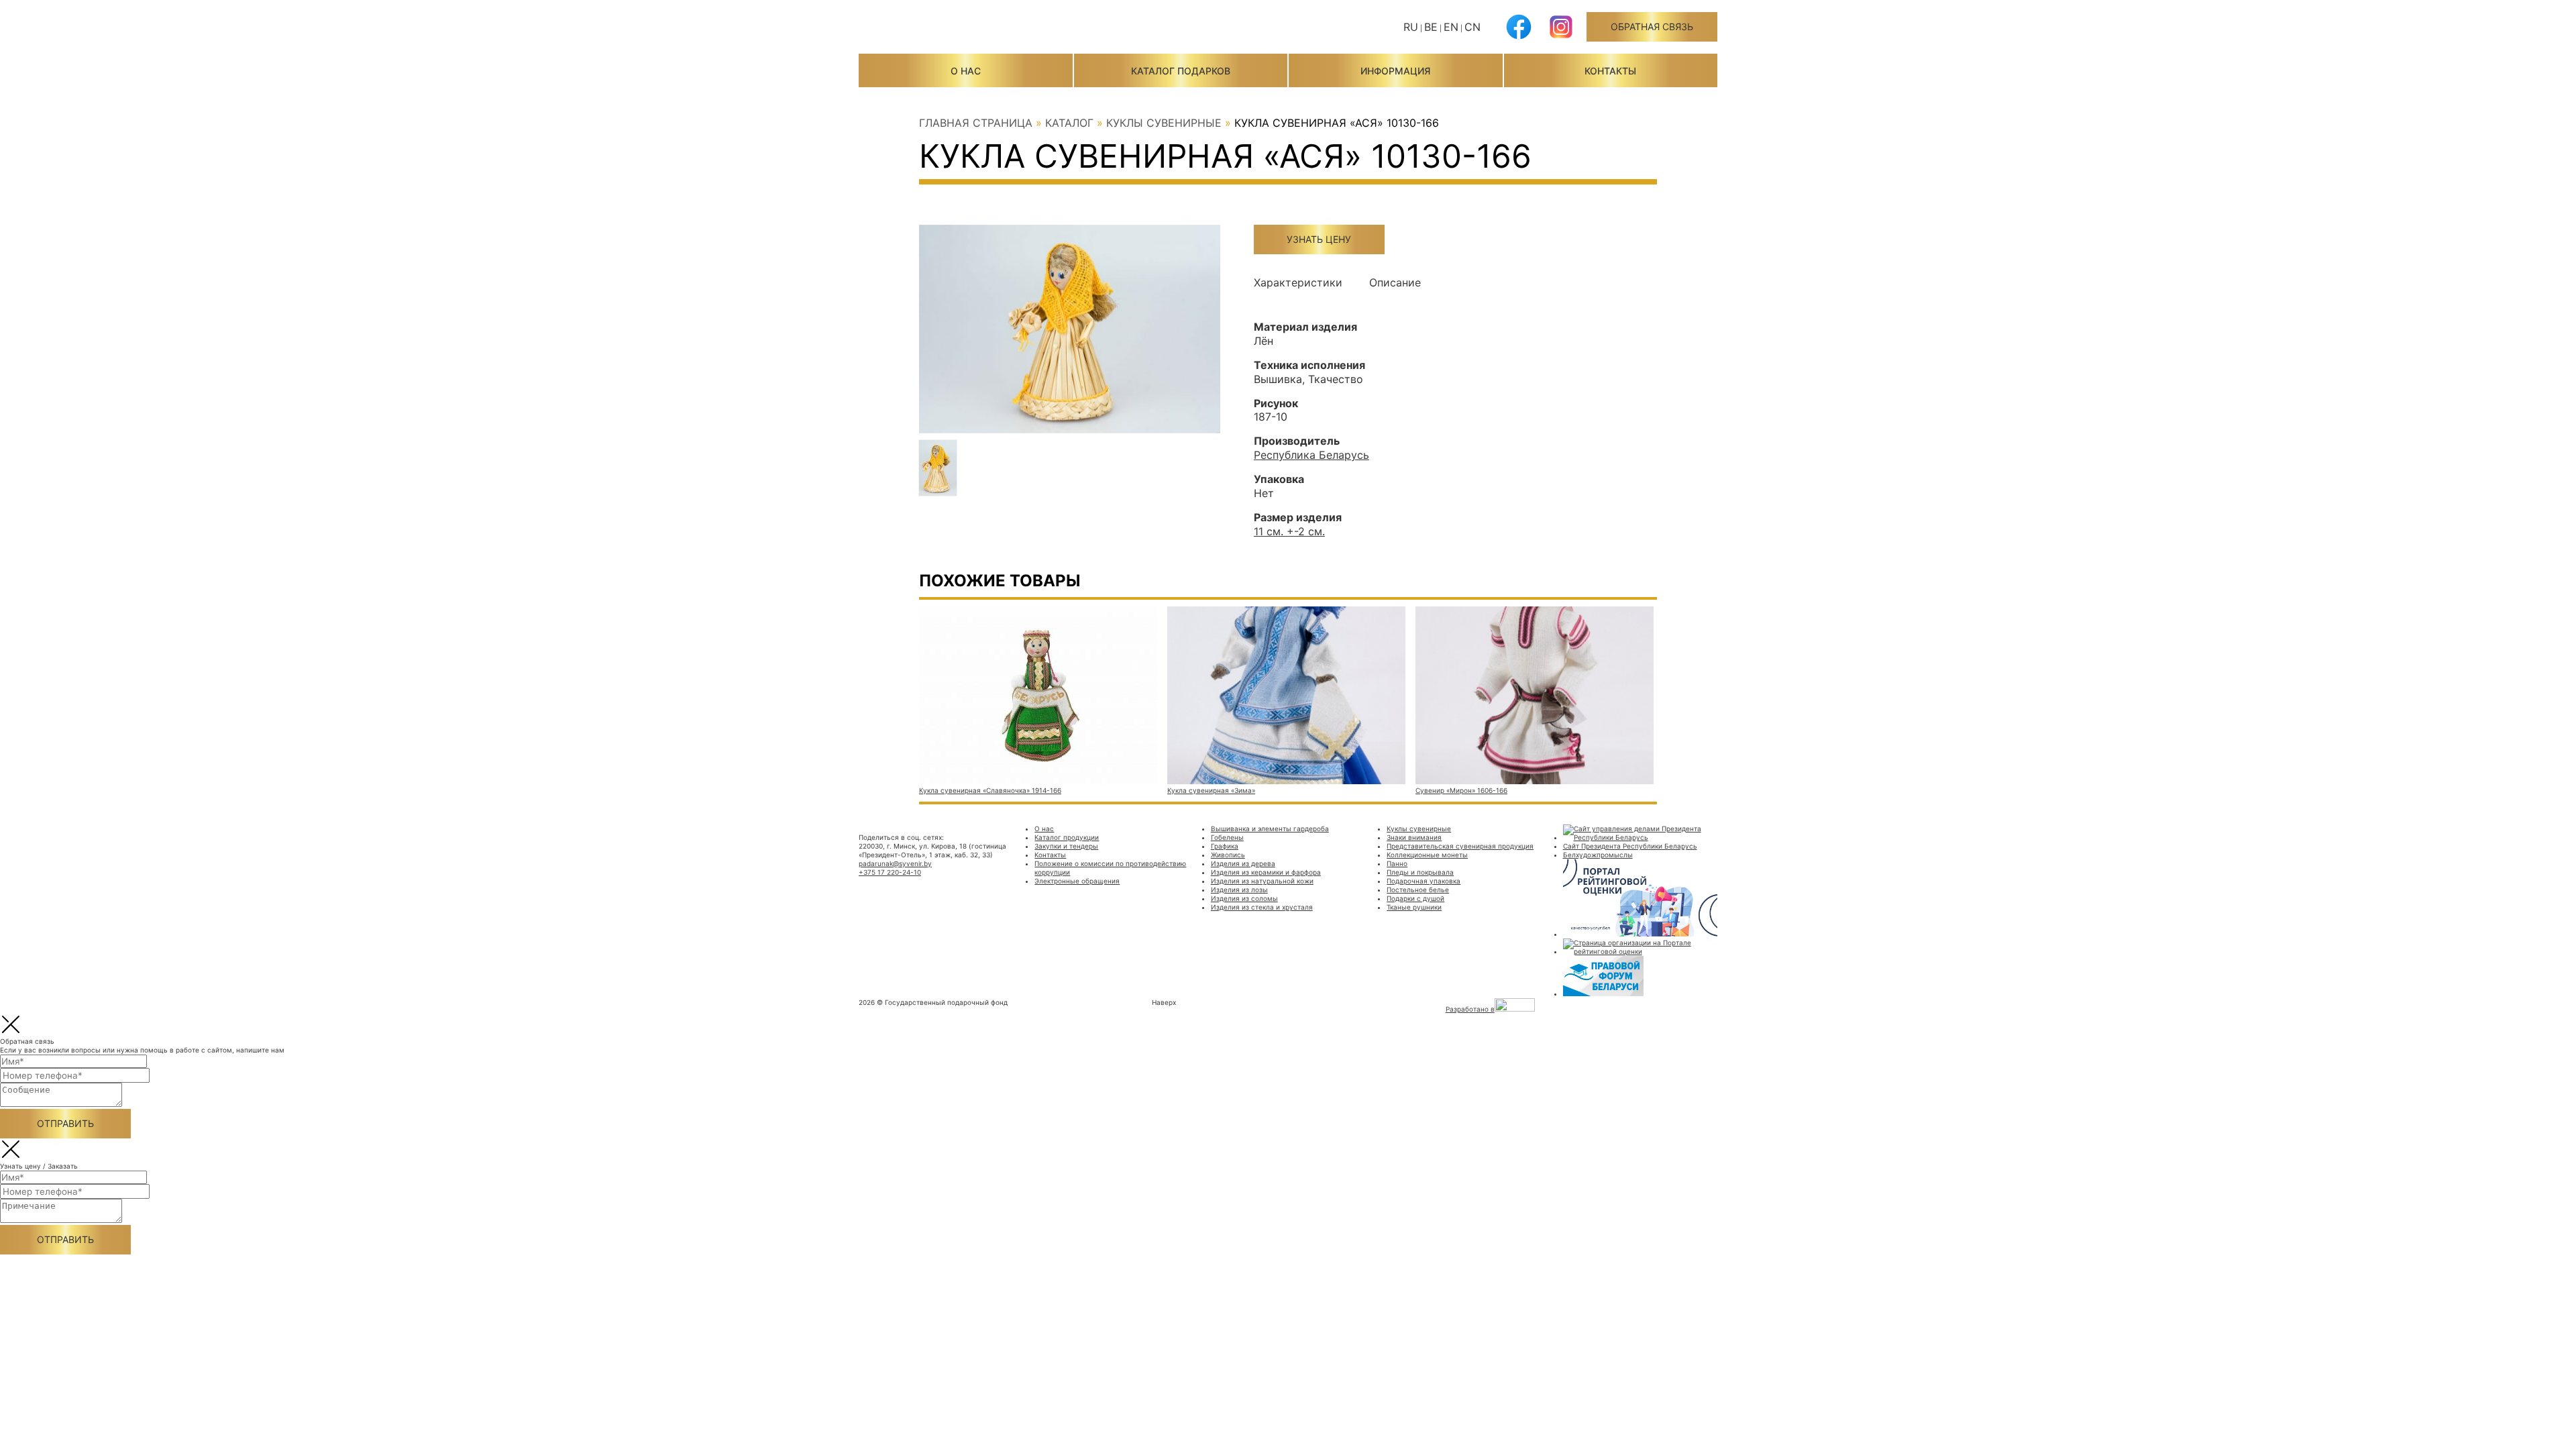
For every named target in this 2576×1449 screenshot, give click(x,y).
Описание (1395, 282)
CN (1472, 27)
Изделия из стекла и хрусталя (1262, 907)
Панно (1397, 863)
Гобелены (1227, 837)
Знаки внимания (1414, 837)
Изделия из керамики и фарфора (1266, 872)
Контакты (1610, 71)
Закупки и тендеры (1066, 846)
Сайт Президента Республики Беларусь (1630, 846)
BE (1431, 27)
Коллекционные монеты (1427, 855)
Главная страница (976, 123)
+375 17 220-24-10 (890, 872)
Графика (1225, 846)
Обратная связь (1652, 26)
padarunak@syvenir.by (895, 863)
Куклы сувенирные (1164, 123)
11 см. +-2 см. (1289, 531)
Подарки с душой (1415, 898)
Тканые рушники (1414, 907)
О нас (966, 71)
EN (1451, 27)
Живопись (1228, 855)
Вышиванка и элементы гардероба (1270, 828)
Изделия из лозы (1239, 890)
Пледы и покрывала (1420, 872)
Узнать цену (1319, 239)
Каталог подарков (1181, 71)
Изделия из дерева (1243, 863)
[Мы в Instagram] (1561, 37)
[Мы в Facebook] (1519, 37)
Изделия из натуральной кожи (1262, 881)
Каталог (1069, 123)
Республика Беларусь (1311, 455)
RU (1411, 27)
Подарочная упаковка (1424, 881)
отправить (65, 1123)
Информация (1395, 71)
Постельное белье (1418, 890)
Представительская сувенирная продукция (1460, 846)
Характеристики (1298, 282)
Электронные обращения (1077, 881)
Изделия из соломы (1244, 898)
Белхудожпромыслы (1598, 855)
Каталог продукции (1067, 837)
